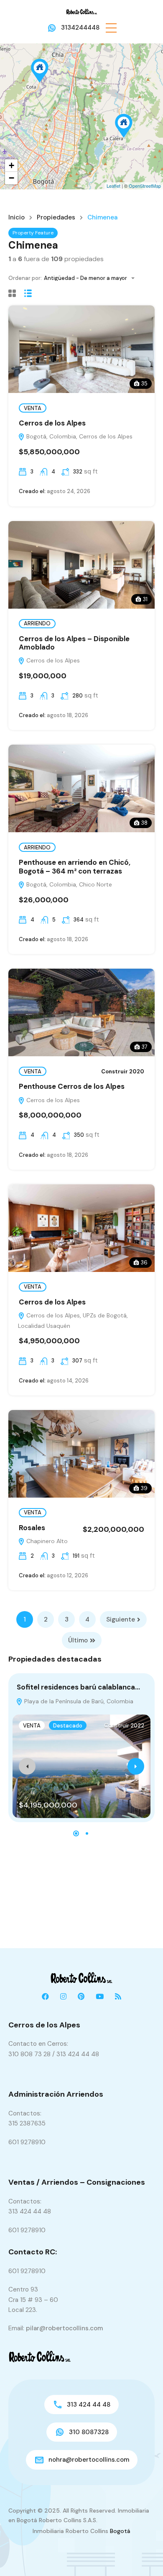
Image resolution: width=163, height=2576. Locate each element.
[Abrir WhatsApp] (142, 2555)
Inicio (17, 218)
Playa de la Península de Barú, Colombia (78, 1701)
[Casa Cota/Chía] (40, 71)
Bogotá (120, 2531)
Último (78, 1640)
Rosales (32, 1528)
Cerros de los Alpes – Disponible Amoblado (74, 643)
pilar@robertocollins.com (64, 2328)
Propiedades (56, 218)
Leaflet (113, 186)
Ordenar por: (25, 278)
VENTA (33, 408)
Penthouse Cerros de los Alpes (72, 1086)
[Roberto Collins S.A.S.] (82, 11)
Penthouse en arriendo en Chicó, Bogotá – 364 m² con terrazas (75, 866)
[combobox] (92, 278)
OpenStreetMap (145, 186)
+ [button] (11, 165)
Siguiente (121, 1619)
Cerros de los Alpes (52, 423)
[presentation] (27, 1766)
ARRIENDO (37, 623)
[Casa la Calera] (124, 126)
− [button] (11, 178)
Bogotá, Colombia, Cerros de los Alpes (79, 436)
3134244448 (80, 28)
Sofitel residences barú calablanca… (78, 1687)
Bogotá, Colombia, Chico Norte (68, 884)
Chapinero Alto (46, 1541)
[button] (111, 28)
